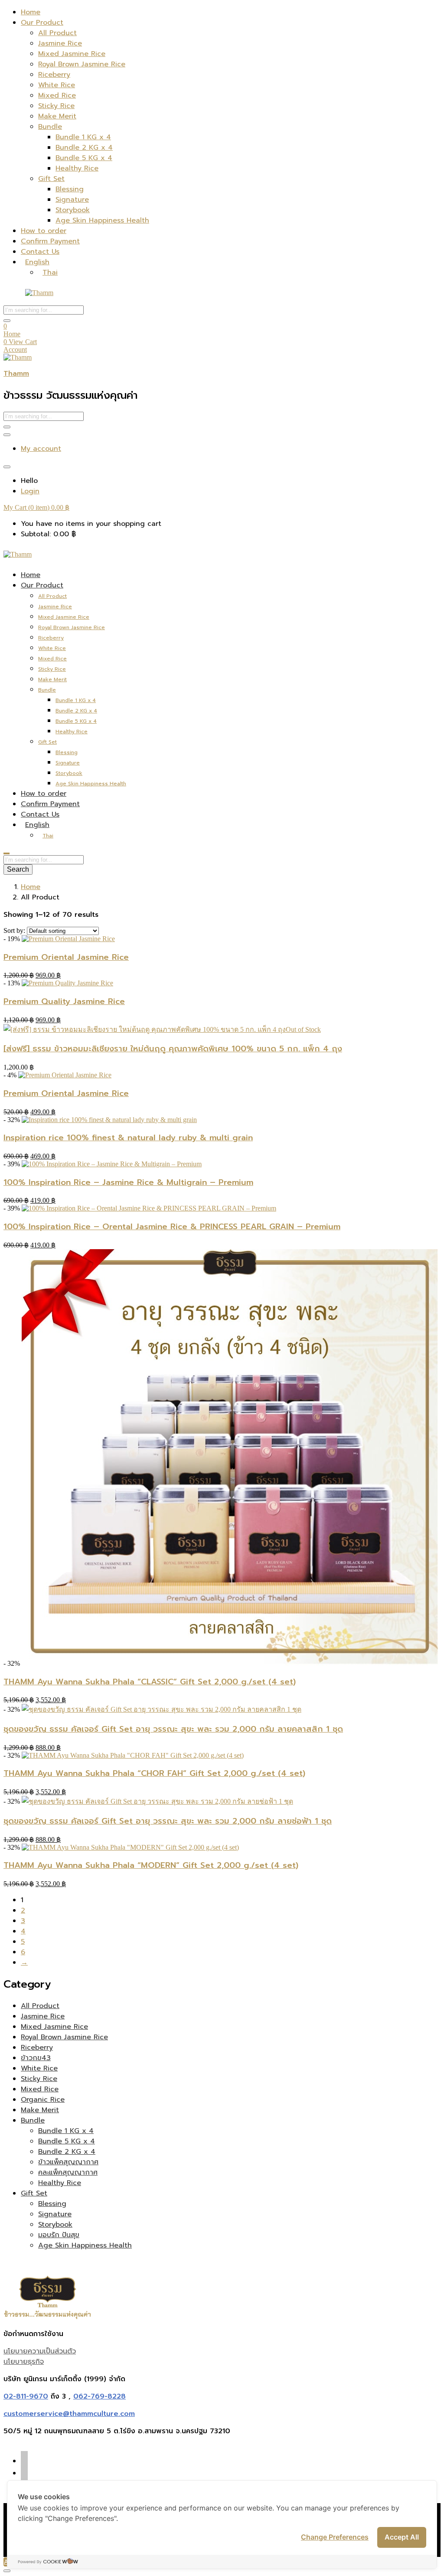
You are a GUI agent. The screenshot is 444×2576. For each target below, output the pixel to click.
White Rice (57, 85)
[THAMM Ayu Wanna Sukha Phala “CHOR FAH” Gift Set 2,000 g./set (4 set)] (133, 1755)
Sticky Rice (56, 106)
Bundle (50, 127)
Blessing (70, 189)
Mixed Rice (57, 95)
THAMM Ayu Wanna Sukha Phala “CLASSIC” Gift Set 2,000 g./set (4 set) (150, 1682)
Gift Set (51, 179)
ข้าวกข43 (36, 2058)
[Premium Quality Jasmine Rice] (67, 983)
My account (41, 449)
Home (31, 12)
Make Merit (57, 116)
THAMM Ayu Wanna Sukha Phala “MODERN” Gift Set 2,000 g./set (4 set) (151, 1865)
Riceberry (54, 75)
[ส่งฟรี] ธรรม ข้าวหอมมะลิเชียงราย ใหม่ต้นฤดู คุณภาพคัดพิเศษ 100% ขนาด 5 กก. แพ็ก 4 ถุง (173, 1049)
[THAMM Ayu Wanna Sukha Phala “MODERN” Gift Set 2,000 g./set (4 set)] (130, 1847)
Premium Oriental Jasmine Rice (66, 957)
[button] (36, 507)
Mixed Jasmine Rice (72, 54)
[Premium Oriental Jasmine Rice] (68, 939)
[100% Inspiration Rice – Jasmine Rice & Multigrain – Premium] (112, 1164)
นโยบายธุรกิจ (24, 2362)
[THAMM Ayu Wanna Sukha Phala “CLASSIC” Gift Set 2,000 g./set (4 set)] (230, 1663)
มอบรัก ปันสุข (59, 2235)
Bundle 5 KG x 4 (84, 158)
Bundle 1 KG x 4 (83, 137)
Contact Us (40, 252)
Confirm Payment (50, 241)
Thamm (16, 374)
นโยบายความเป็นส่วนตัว (40, 2351)
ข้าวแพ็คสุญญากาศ (68, 2162)
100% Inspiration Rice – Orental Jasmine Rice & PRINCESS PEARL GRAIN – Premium (172, 1227)
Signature (72, 200)
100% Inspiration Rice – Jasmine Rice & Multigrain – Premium (128, 1182)
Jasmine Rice (60, 43)
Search (18, 869)
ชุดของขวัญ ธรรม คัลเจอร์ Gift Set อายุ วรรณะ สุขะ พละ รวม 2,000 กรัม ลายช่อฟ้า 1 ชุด (168, 1821)
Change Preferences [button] (335, 2537)
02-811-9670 (26, 2396)
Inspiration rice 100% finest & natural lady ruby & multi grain (128, 1138)
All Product (57, 33)
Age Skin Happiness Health (102, 220)
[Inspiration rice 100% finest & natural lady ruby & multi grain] (109, 1120)
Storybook (73, 210)
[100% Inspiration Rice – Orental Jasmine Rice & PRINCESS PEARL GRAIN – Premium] (149, 1208)
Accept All (402, 2537)
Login (30, 491)
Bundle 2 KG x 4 (84, 148)
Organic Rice (43, 2100)
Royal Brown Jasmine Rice (82, 64)
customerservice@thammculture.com (69, 2414)
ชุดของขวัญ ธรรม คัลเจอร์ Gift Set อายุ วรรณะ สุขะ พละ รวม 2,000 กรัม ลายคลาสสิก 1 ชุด (173, 1729)
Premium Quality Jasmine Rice (64, 1001)
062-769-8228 (100, 2396)
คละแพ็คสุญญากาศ (68, 2172)
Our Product (42, 23)
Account (15, 349)
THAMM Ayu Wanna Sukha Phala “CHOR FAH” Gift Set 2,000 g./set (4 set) (154, 1773)
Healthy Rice (77, 168)
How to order (44, 231)
